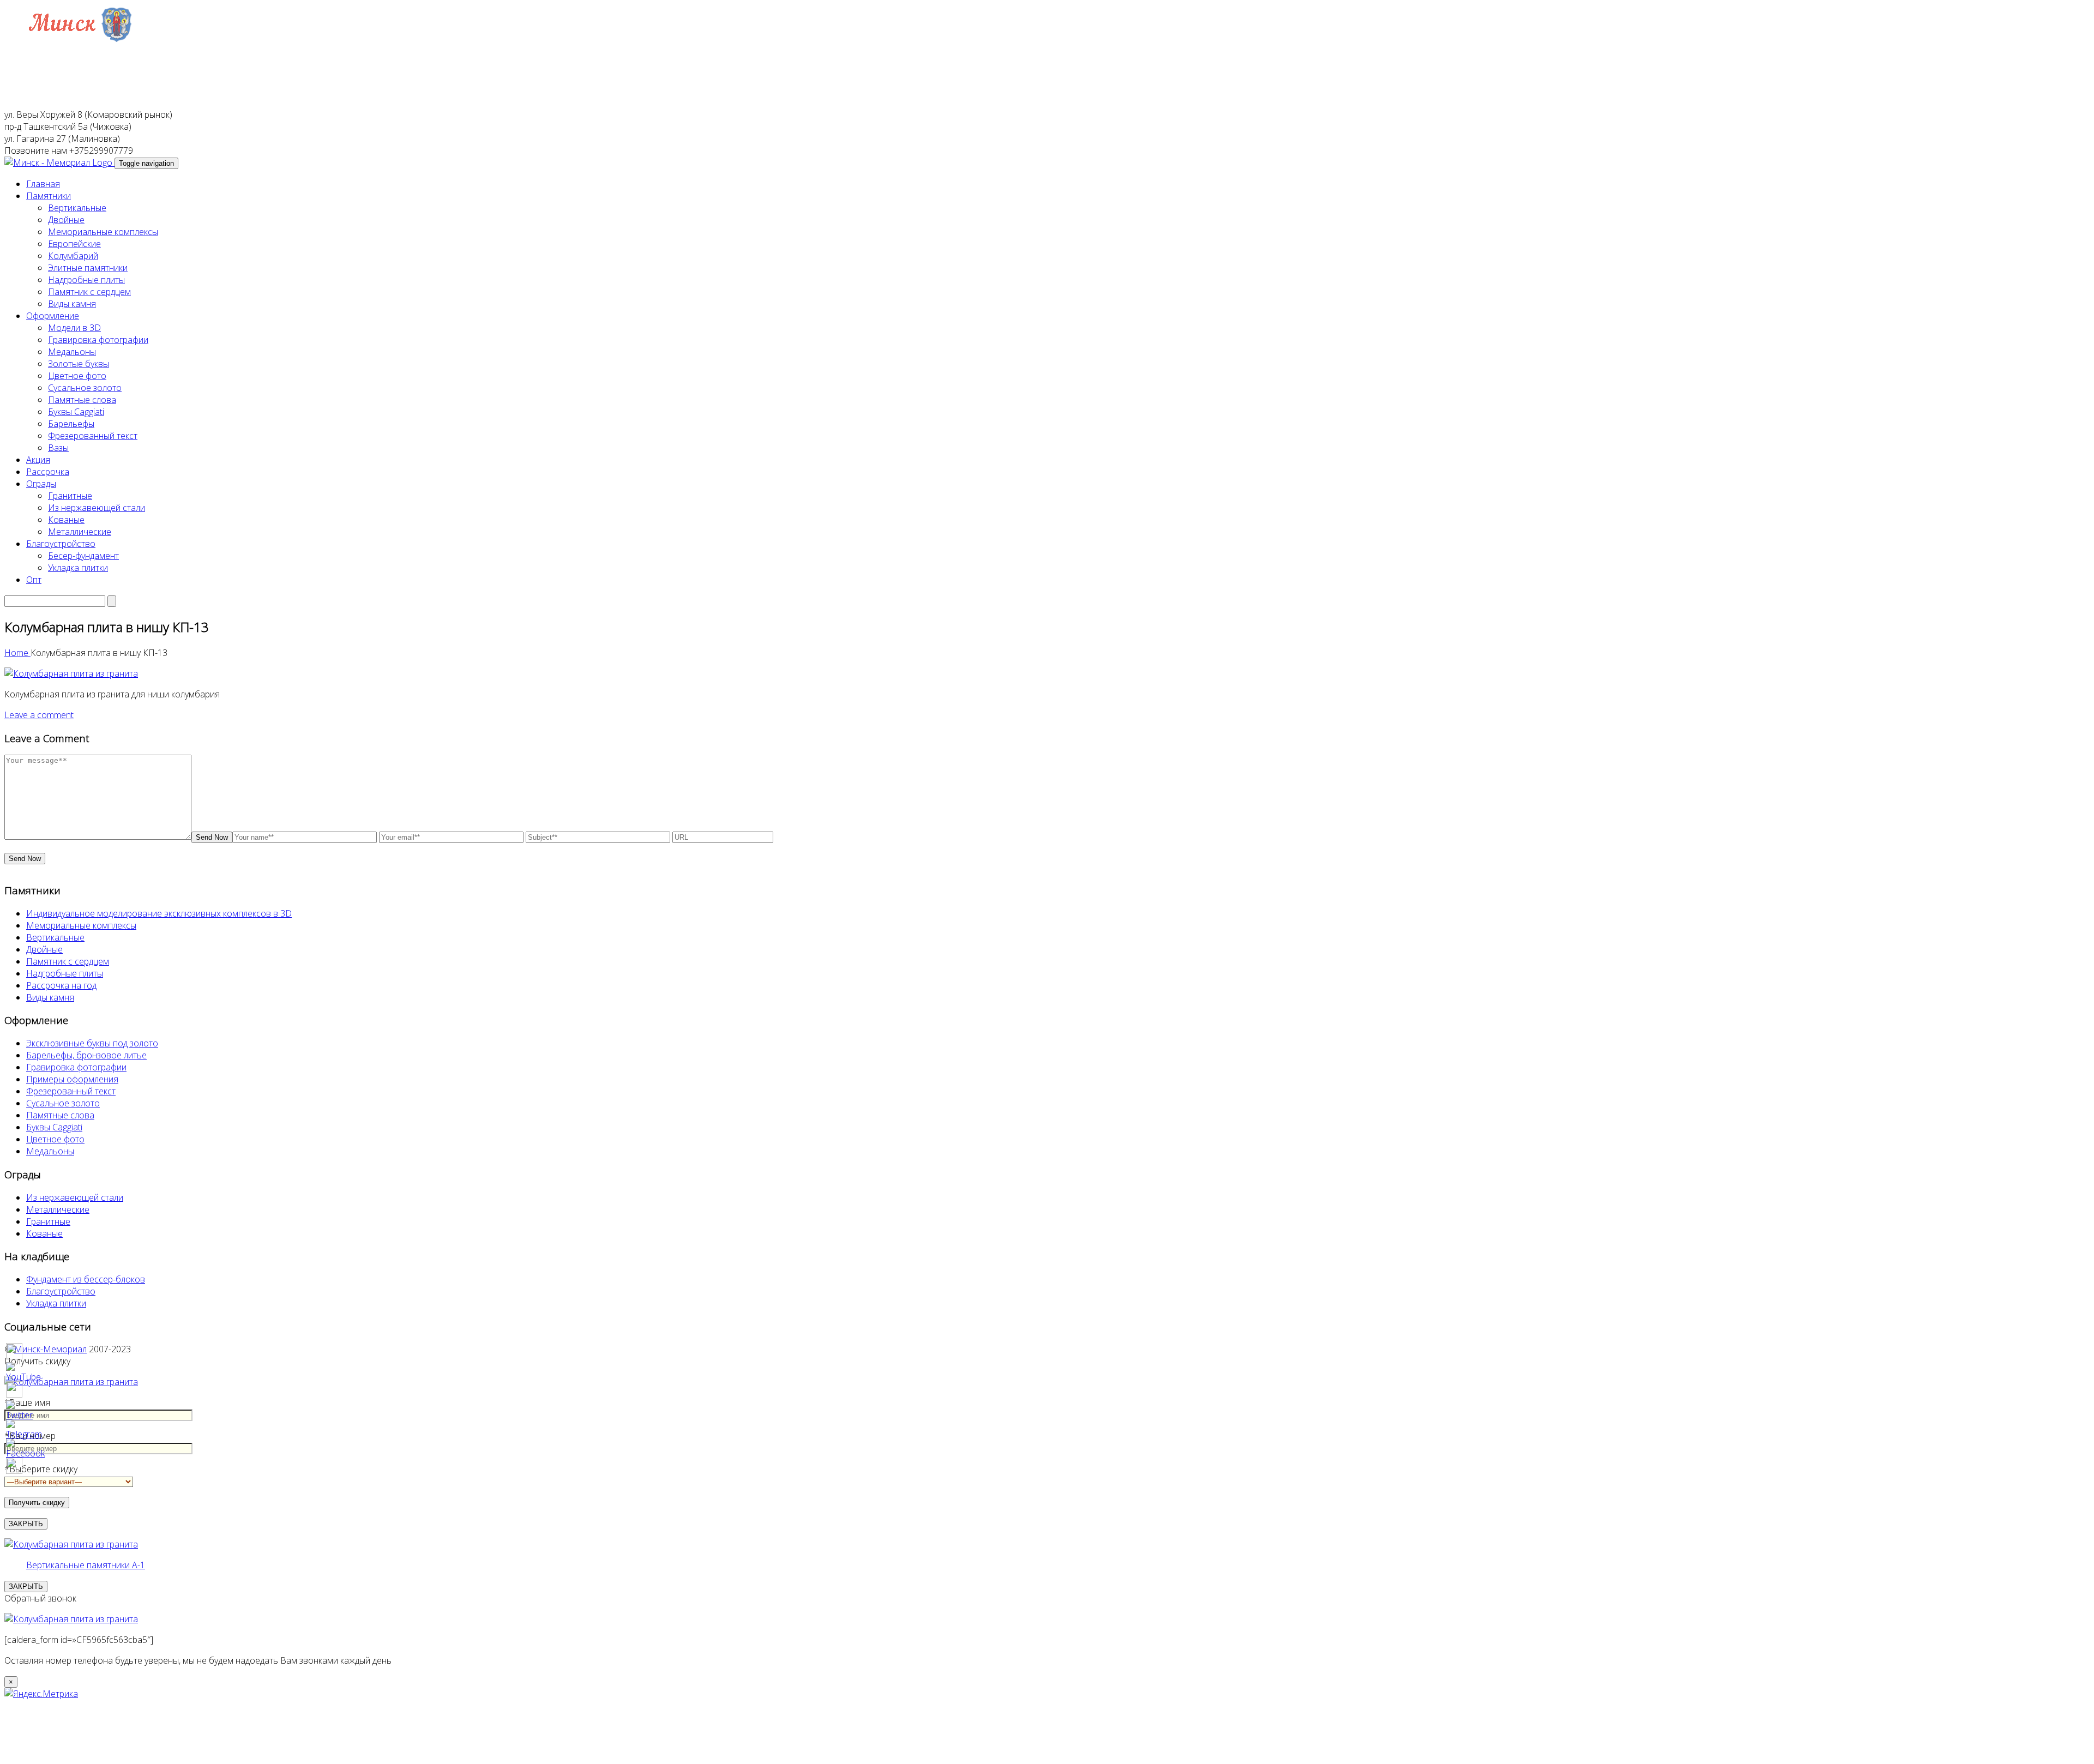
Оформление (53, 316)
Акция (38, 460)
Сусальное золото (85, 388)
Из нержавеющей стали (97, 508)
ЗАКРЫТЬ (26, 1587)
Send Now (212, 837)
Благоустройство (61, 544)
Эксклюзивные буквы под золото (92, 1043)
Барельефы (71, 424)
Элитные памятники (88, 268)
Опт (34, 580)
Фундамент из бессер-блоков (86, 1279)
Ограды (41, 484)
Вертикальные (77, 208)
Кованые (66, 520)
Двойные (66, 220)
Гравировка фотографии (98, 340)
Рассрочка (48, 472)
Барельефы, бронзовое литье (86, 1055)
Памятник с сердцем (89, 292)
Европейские (74, 244)
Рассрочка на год (61, 985)
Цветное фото (77, 376)
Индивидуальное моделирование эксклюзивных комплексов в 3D (159, 913)
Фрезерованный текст (93, 436)
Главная (43, 184)
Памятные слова (82, 400)
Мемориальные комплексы (103, 232)
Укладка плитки (78, 568)
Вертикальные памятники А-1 (86, 1565)
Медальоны (72, 352)
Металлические (80, 532)
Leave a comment (39, 715)
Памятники (49, 196)
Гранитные (70, 496)
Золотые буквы (79, 364)
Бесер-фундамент (83, 556)
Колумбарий (73, 256)
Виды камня (72, 304)
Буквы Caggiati (76, 412)
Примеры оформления (72, 1079)
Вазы (58, 448)
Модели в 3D (74, 328)
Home (17, 653)
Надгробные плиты (86, 280)
